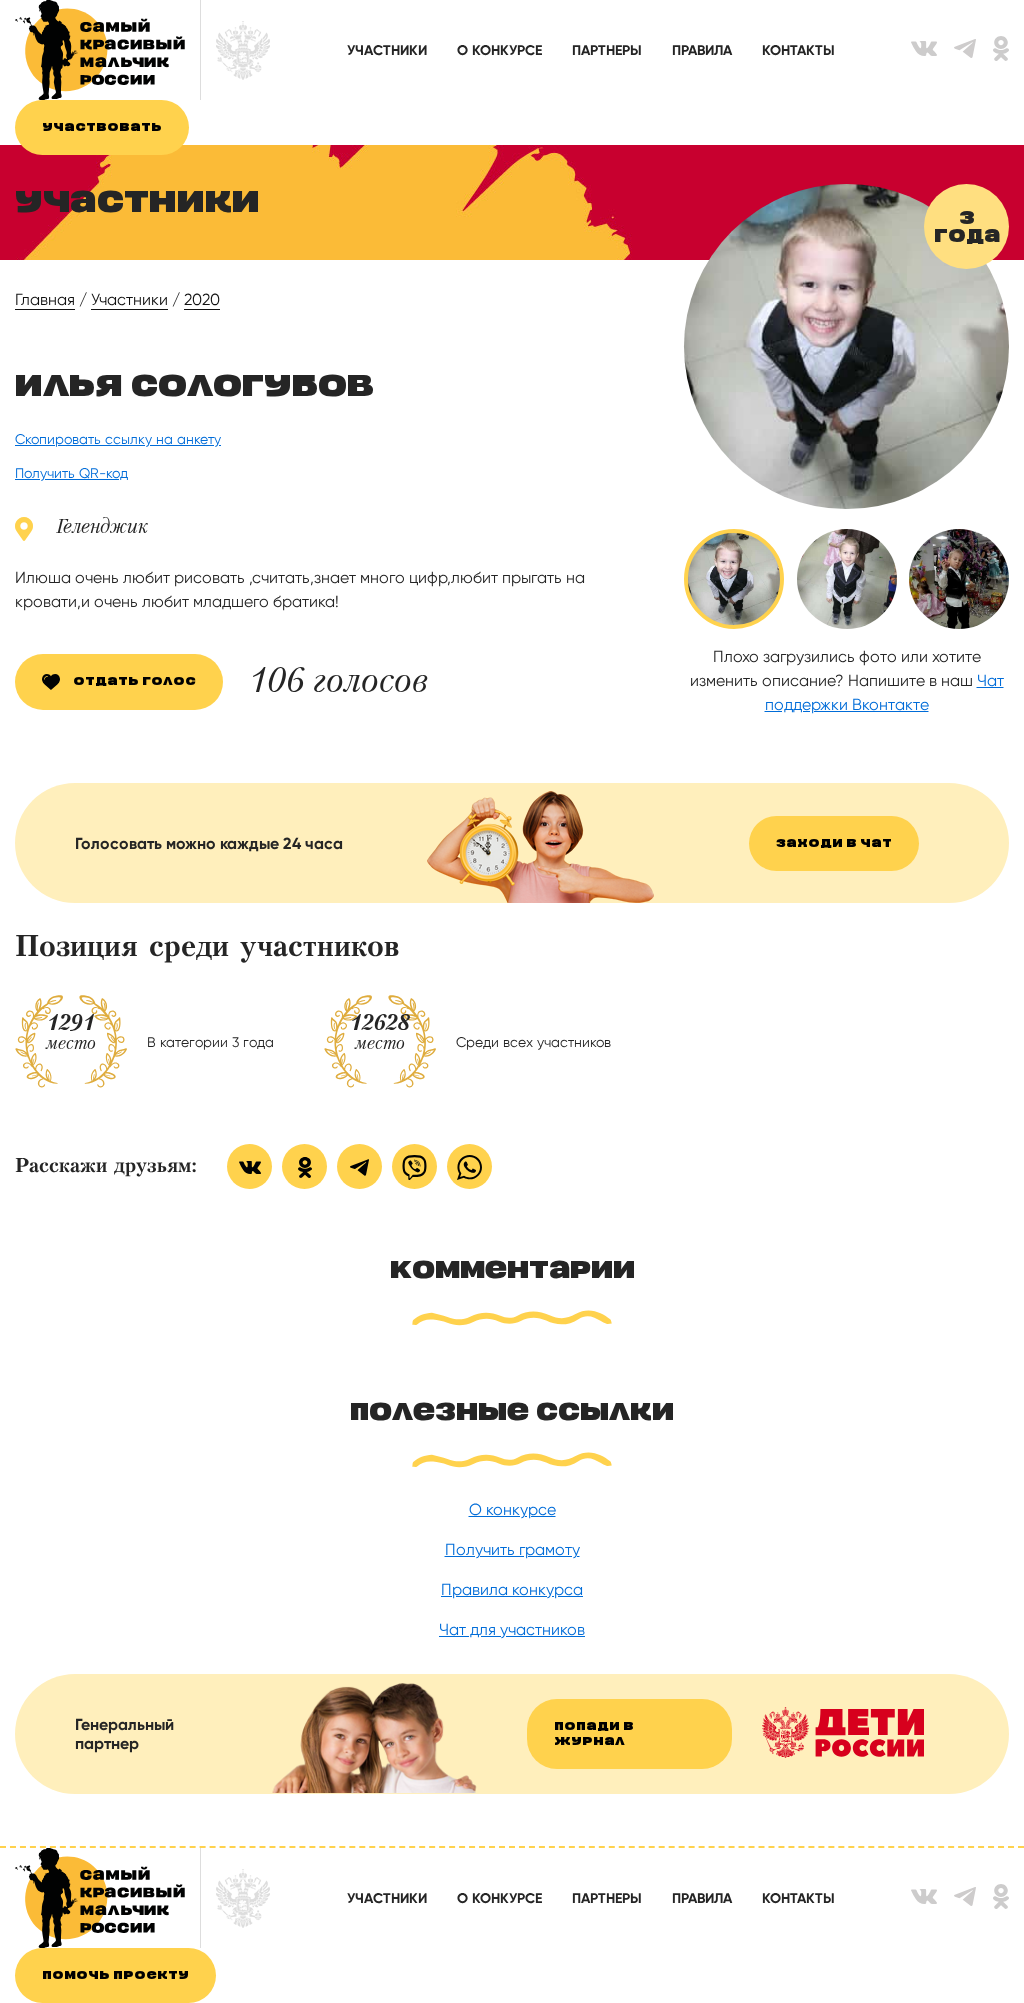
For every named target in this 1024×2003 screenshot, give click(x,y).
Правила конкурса (512, 1589)
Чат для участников (512, 1629)
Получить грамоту (512, 1549)
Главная (45, 299)
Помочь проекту (115, 1975)
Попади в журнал (594, 1734)
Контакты (798, 50)
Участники (387, 50)
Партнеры (607, 50)
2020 (202, 299)
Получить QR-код (71, 473)
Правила (702, 50)
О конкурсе (499, 50)
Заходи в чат (834, 843)
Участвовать (102, 127)
